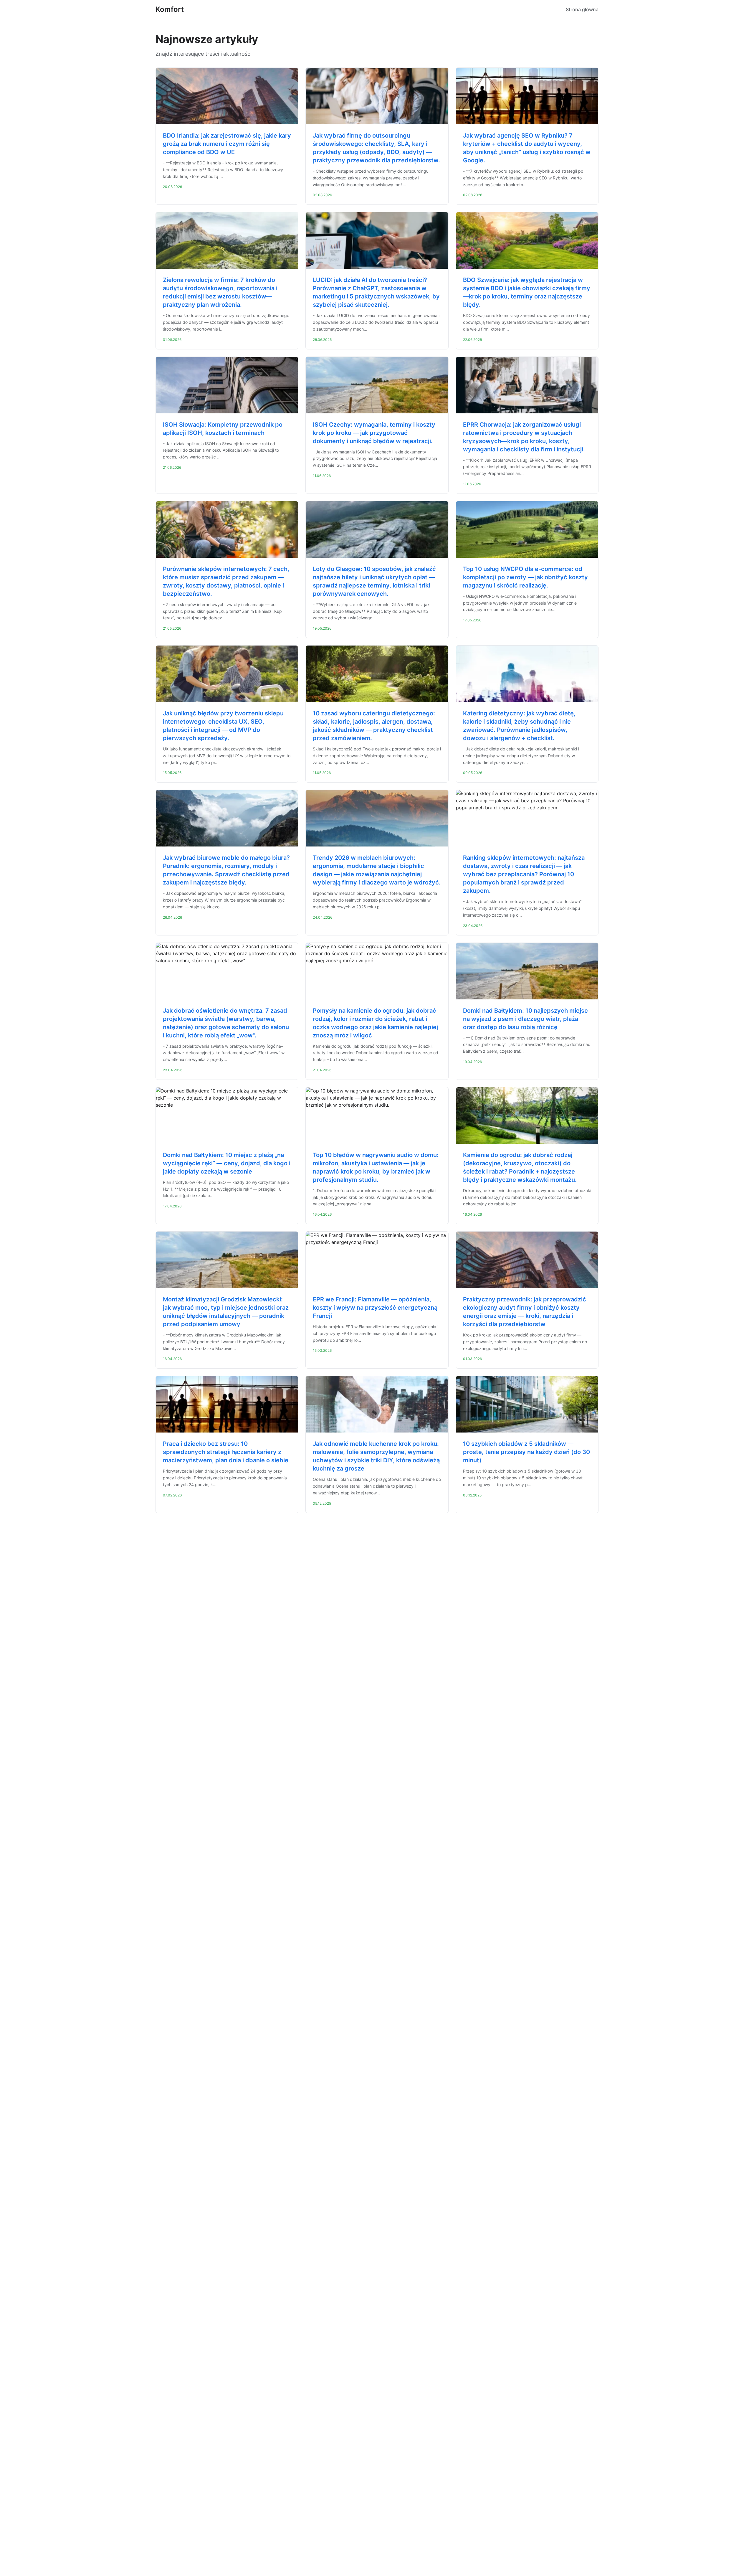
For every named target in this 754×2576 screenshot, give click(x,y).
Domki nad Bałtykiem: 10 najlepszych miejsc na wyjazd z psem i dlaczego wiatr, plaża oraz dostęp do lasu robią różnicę (525, 1019)
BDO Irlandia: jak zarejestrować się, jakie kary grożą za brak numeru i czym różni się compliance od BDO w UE (227, 144)
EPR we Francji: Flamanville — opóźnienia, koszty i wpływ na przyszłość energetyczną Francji (375, 1308)
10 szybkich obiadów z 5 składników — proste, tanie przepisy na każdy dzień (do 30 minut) (526, 1452)
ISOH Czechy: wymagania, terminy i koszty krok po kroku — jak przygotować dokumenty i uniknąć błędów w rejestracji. (374, 433)
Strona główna (582, 9)
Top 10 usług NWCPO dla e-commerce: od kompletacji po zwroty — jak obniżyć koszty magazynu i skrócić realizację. (525, 577)
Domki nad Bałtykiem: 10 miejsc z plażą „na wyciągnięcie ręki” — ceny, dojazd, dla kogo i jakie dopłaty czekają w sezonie (227, 1163)
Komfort (170, 9)
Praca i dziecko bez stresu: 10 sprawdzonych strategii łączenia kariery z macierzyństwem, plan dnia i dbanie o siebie (226, 1452)
